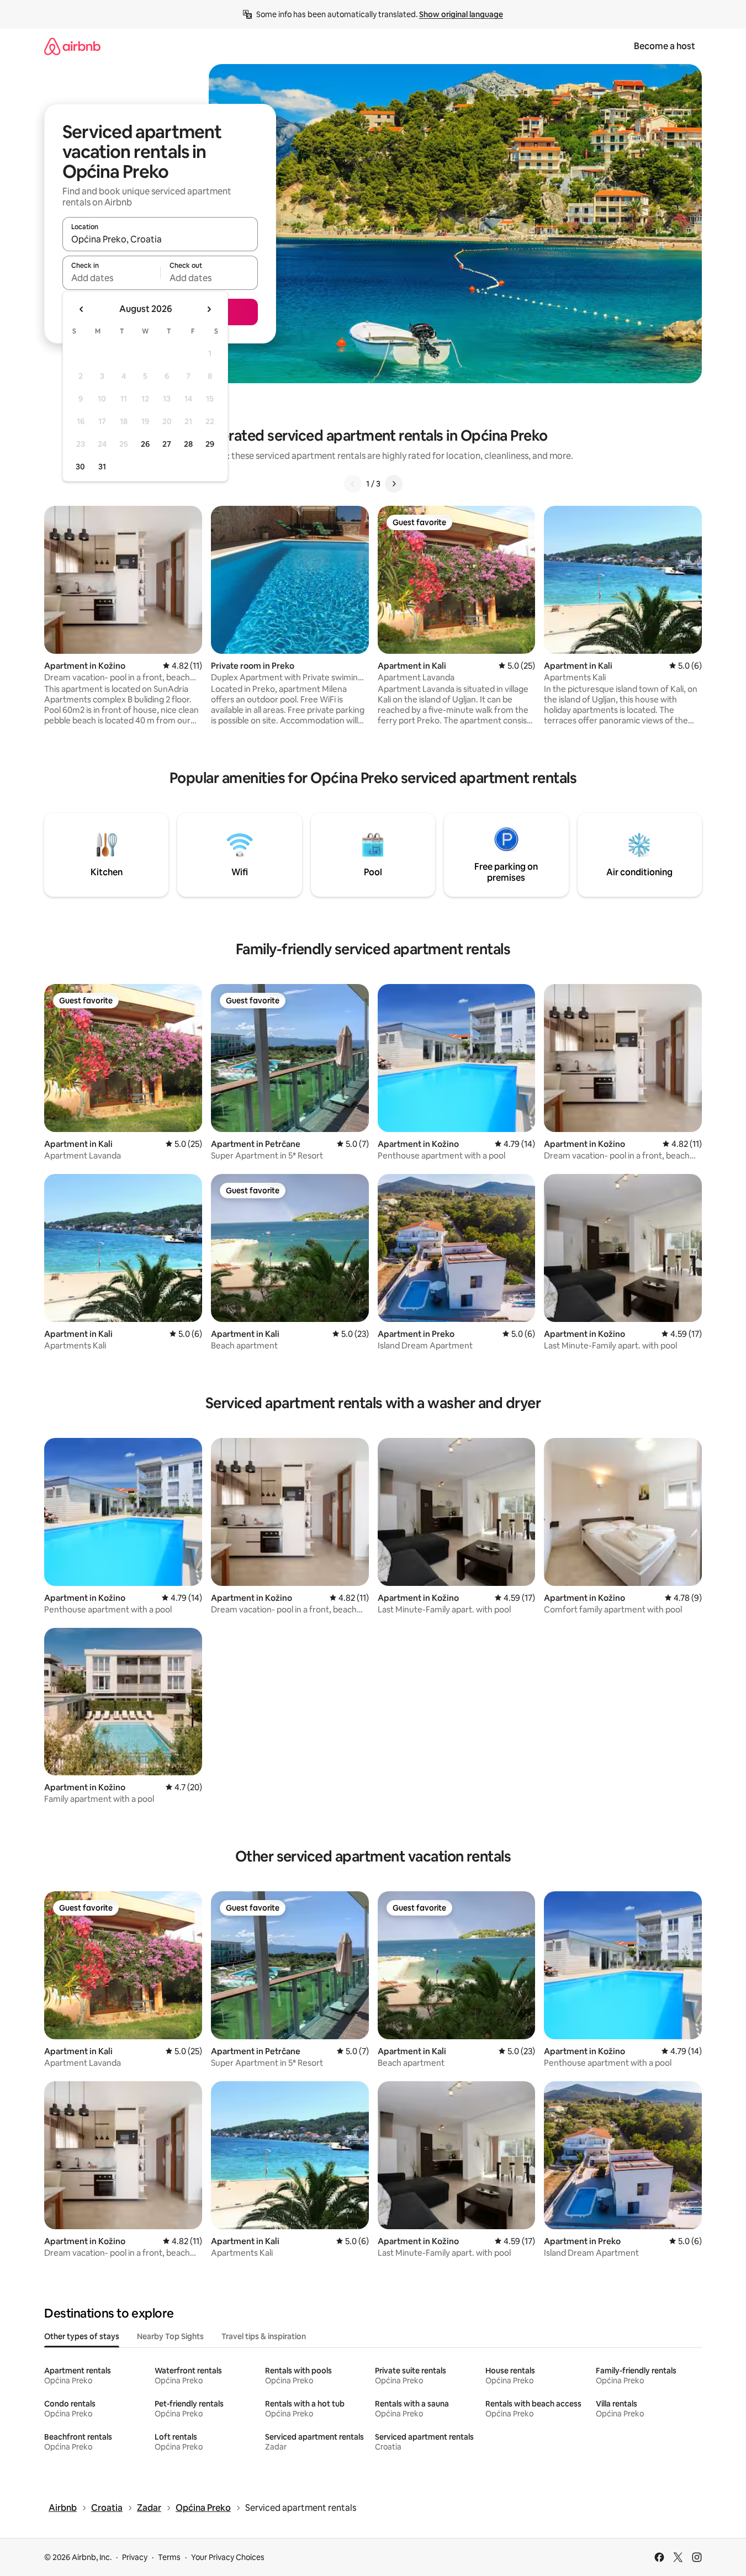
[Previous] (353, 484)
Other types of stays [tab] (82, 2336)
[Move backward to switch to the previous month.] (82, 309)
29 (210, 444)
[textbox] (111, 278)
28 (188, 444)
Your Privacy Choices (228, 2557)
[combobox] (160, 239)
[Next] (394, 484)
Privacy (135, 2557)
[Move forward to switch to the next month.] (209, 309)
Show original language (461, 14)
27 (167, 444)
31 (102, 467)
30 (80, 467)
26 (145, 444)
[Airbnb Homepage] (72, 46)
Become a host (665, 46)
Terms (169, 2557)
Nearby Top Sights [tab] (170, 2336)
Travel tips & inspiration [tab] (264, 2336)
